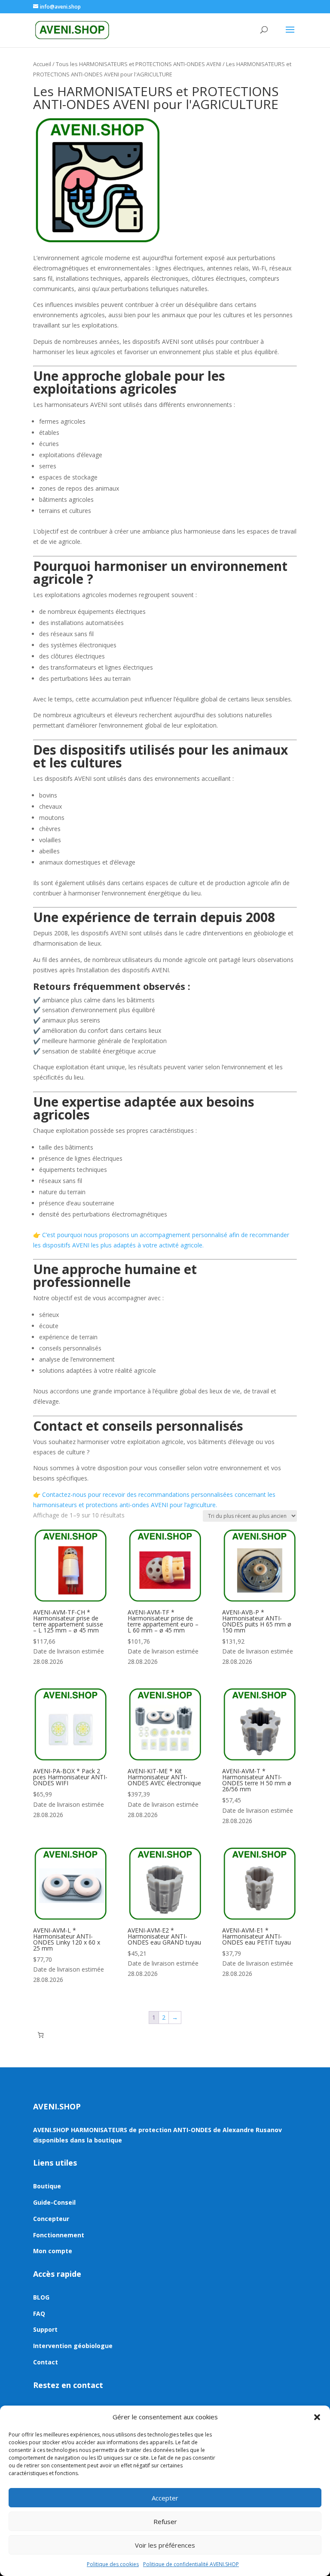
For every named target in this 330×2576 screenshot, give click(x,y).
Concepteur (51, 2219)
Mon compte (53, 2251)
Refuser (165, 2521)
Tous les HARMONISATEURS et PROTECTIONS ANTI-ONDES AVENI (139, 64)
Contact (46, 2362)
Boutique (47, 2186)
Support (45, 2329)
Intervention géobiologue (73, 2346)
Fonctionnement (59, 2235)
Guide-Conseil (54, 2202)
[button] (317, 2417)
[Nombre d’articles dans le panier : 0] (41, 2035)
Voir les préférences (165, 2545)
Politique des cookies (113, 2564)
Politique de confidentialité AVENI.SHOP (191, 2564)
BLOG (41, 2297)
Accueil (42, 64)
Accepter (165, 2498)
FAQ (39, 2314)
